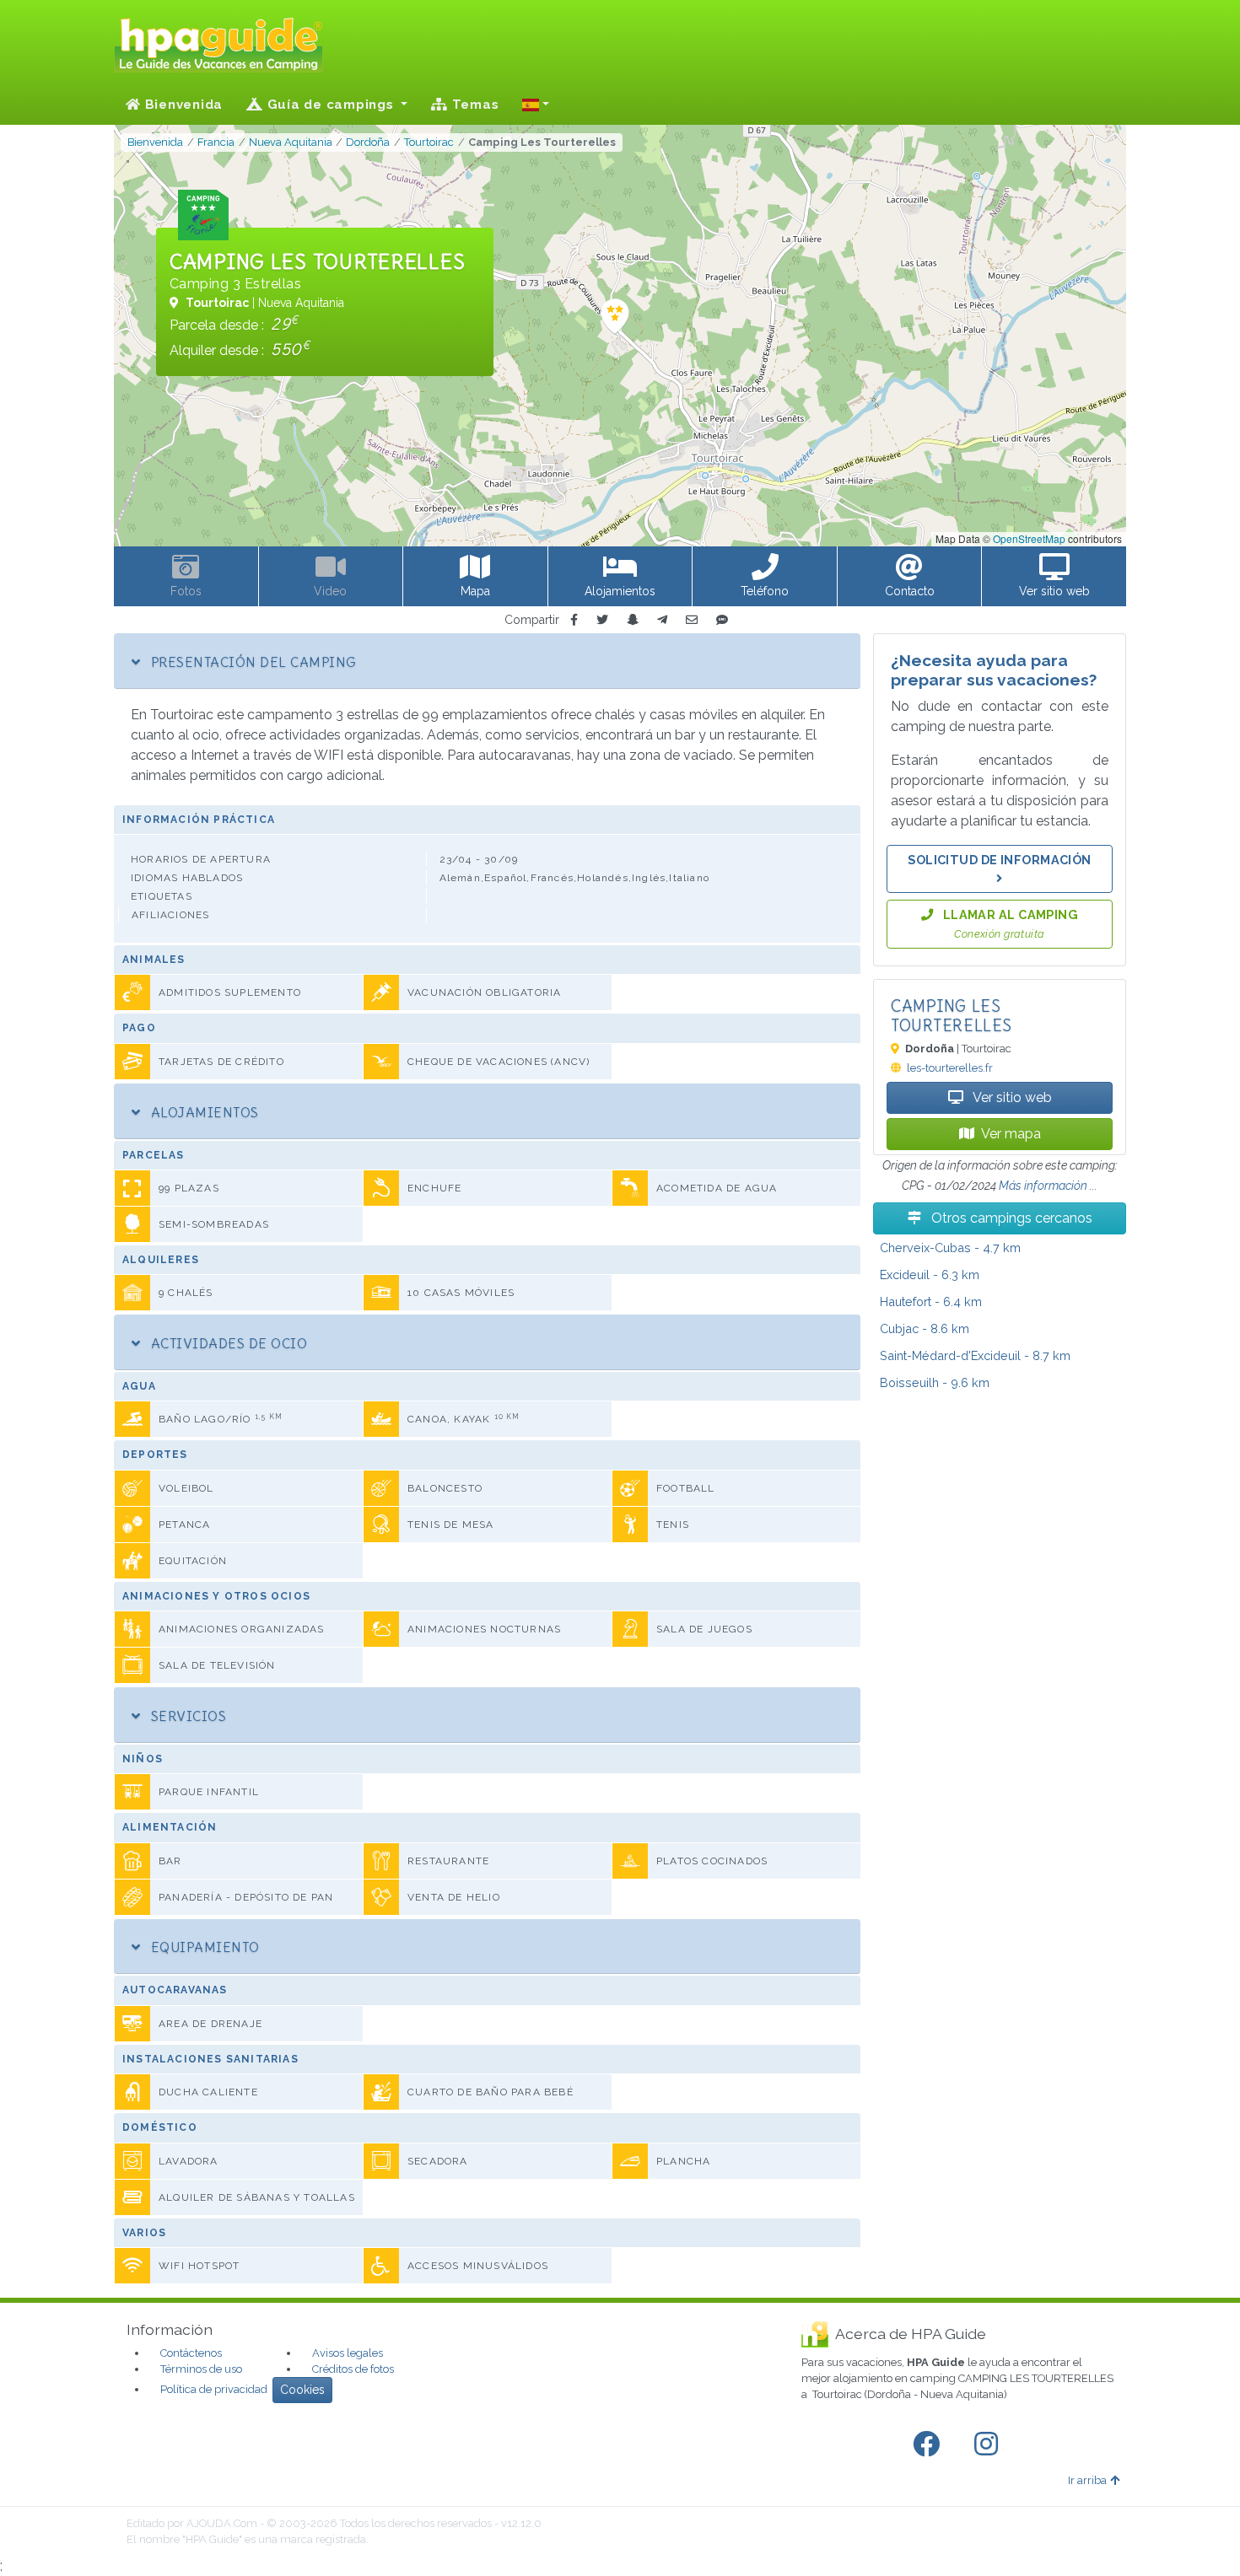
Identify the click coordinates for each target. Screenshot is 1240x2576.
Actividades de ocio (227, 1343)
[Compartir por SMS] (722, 620)
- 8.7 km (975, 1355)
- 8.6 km (925, 1328)
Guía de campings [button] (331, 105)
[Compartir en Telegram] (662, 620)
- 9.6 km (935, 1382)
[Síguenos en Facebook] (930, 2444)
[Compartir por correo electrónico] (692, 620)
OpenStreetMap (1029, 538)
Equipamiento (203, 1947)
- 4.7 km (950, 1248)
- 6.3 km (930, 1275)
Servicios (186, 1716)
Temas (474, 105)
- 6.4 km (931, 1301)
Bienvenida (182, 105)
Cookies (302, 2390)
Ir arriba (1087, 2480)
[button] (536, 105)
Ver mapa (1011, 1134)
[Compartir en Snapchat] (633, 620)
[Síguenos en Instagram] (989, 2444)
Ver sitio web (1011, 1097)
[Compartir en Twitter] (602, 620)
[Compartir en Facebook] (574, 620)
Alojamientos (202, 1112)
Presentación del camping (251, 662)
